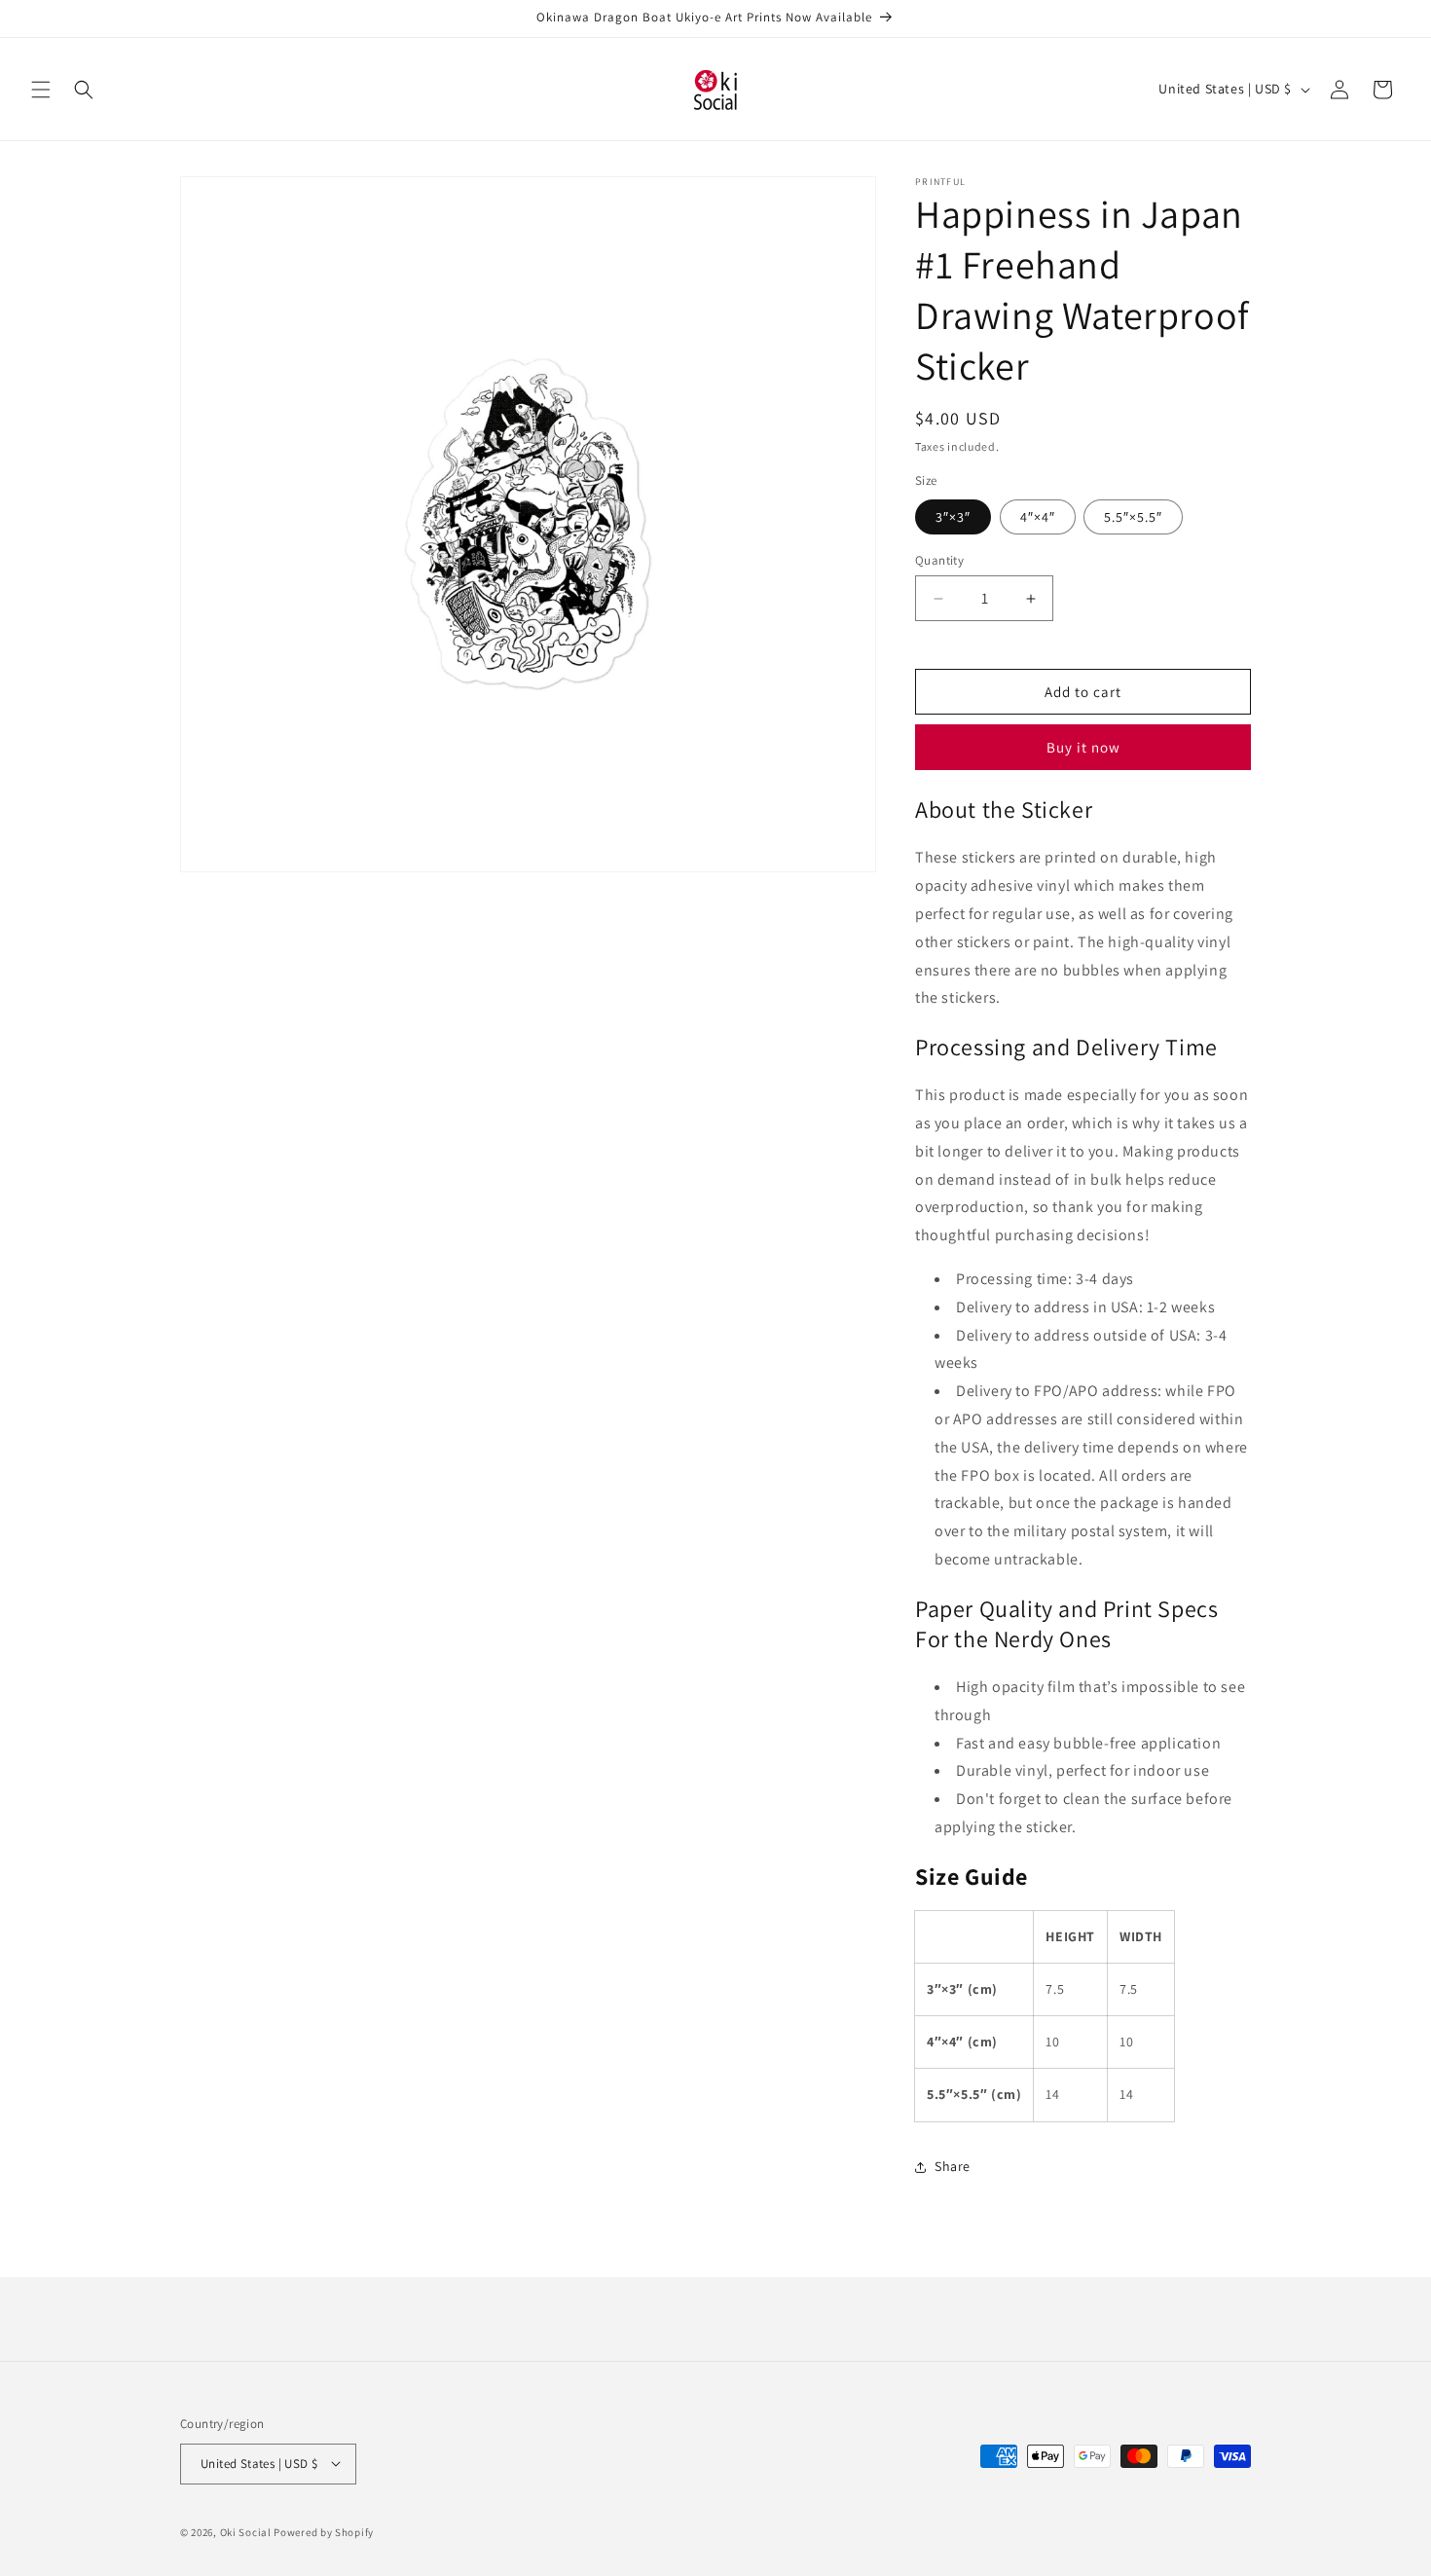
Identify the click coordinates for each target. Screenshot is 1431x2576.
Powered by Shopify (324, 2531)
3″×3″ (953, 517)
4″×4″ (1038, 517)
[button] (41, 90)
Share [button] (953, 2166)
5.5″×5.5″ (1133, 517)
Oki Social (246, 2531)
